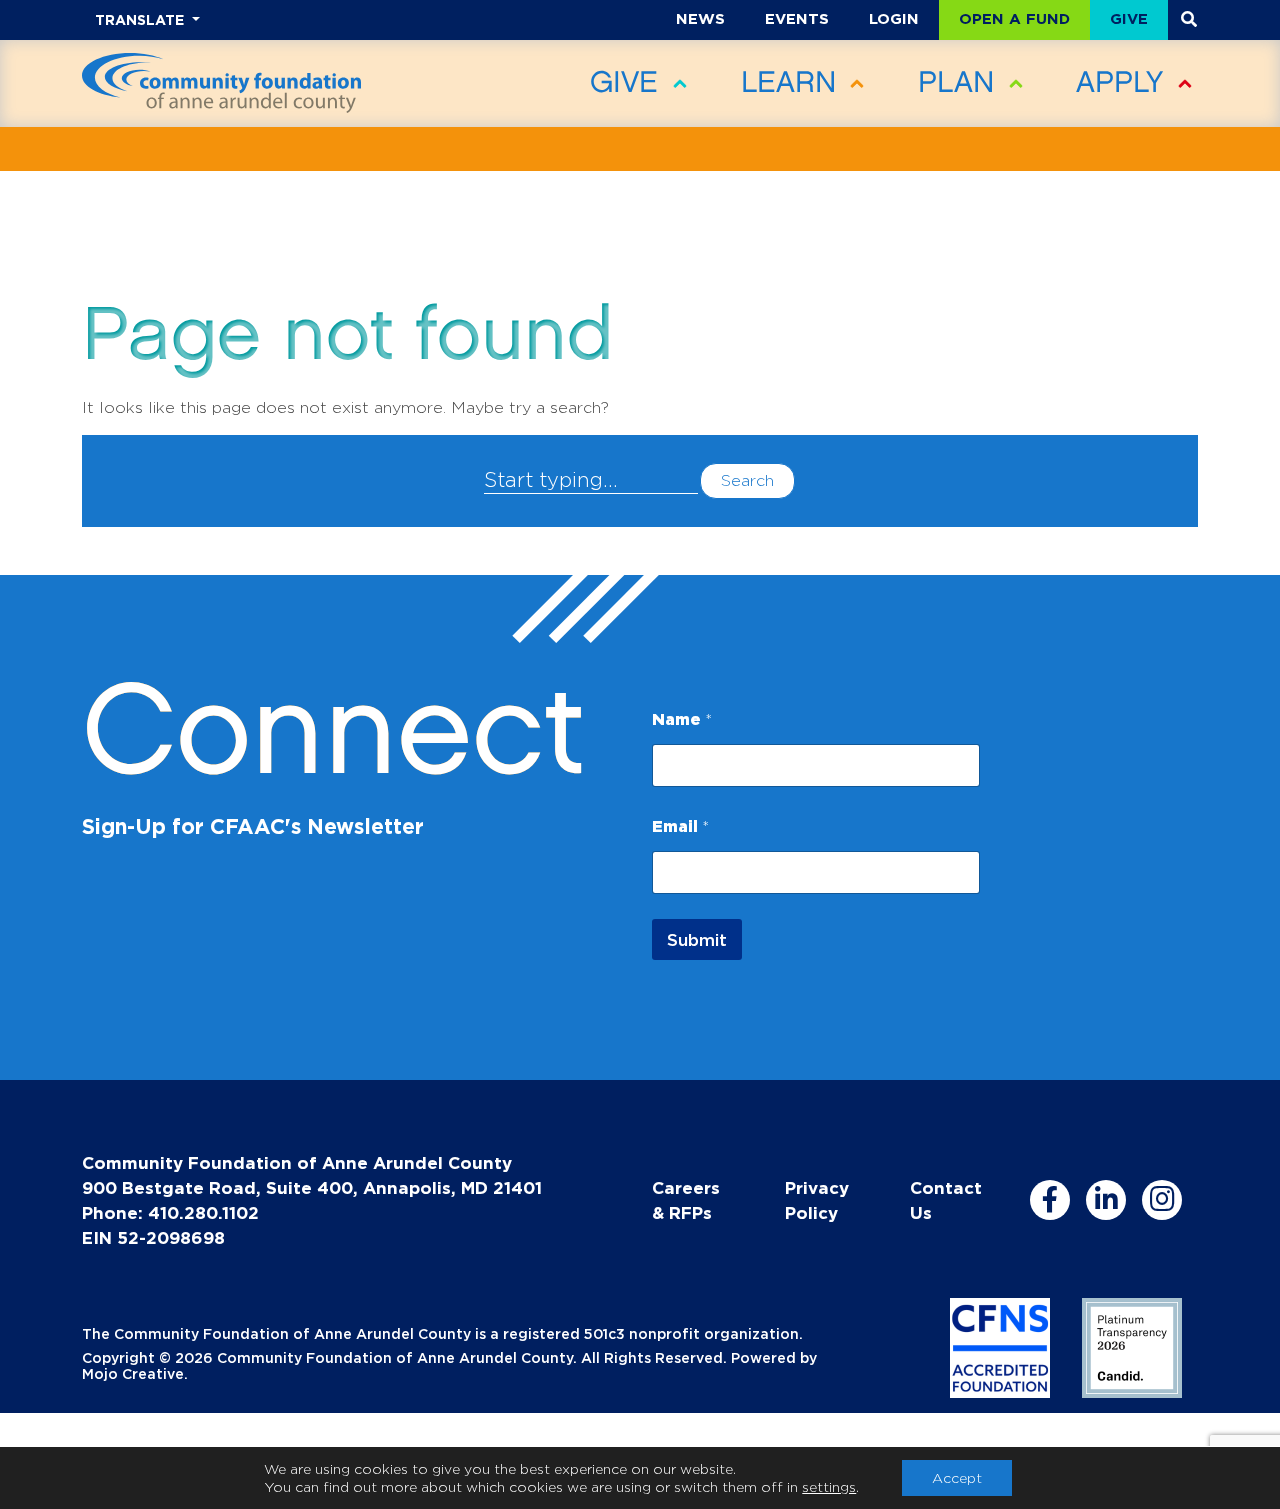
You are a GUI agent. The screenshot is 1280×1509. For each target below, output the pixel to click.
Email (680, 826)
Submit (697, 939)
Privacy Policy (817, 1200)
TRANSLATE (141, 19)
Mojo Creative (133, 1373)
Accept (957, 1477)
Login (894, 18)
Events (797, 18)
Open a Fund (1014, 18)
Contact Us (946, 1200)
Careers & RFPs (686, 1200)
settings (829, 1486)
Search (747, 480)
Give (1129, 18)
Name (682, 719)
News (700, 18)
